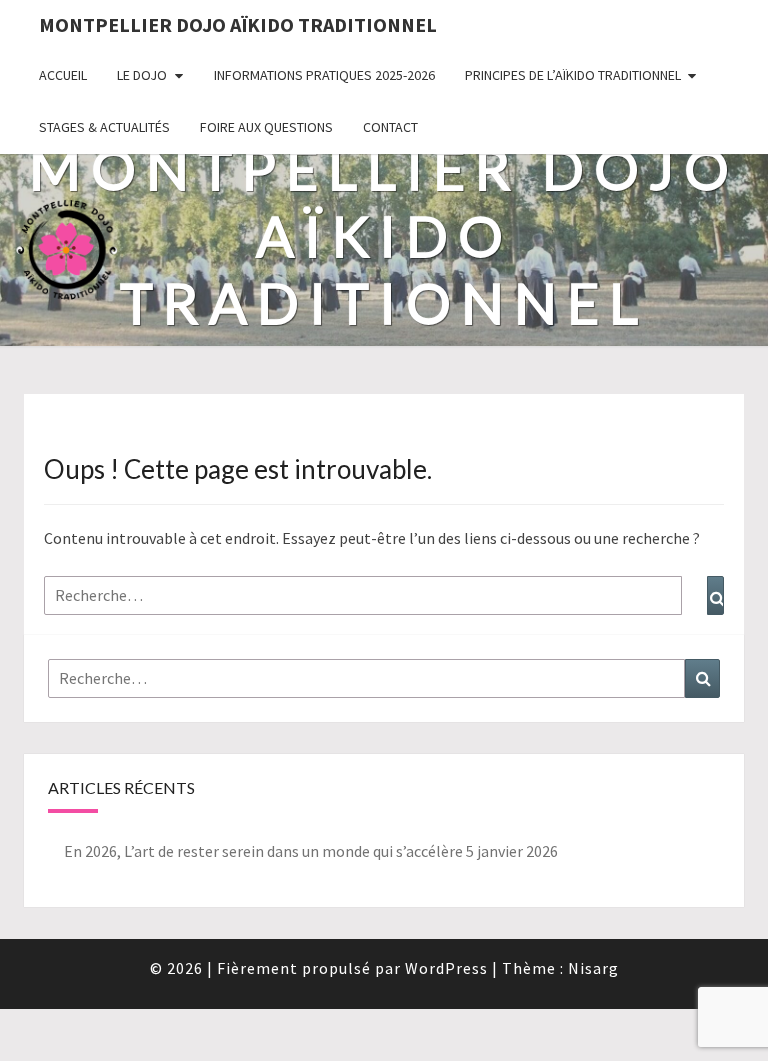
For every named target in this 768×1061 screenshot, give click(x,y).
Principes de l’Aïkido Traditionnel (573, 75)
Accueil (63, 75)
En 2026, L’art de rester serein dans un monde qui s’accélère (263, 851)
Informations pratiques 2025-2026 (324, 75)
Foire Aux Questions (266, 127)
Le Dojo (142, 75)
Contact (390, 127)
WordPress (446, 968)
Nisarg (593, 968)
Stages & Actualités (104, 127)
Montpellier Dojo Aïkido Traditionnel (238, 24)
